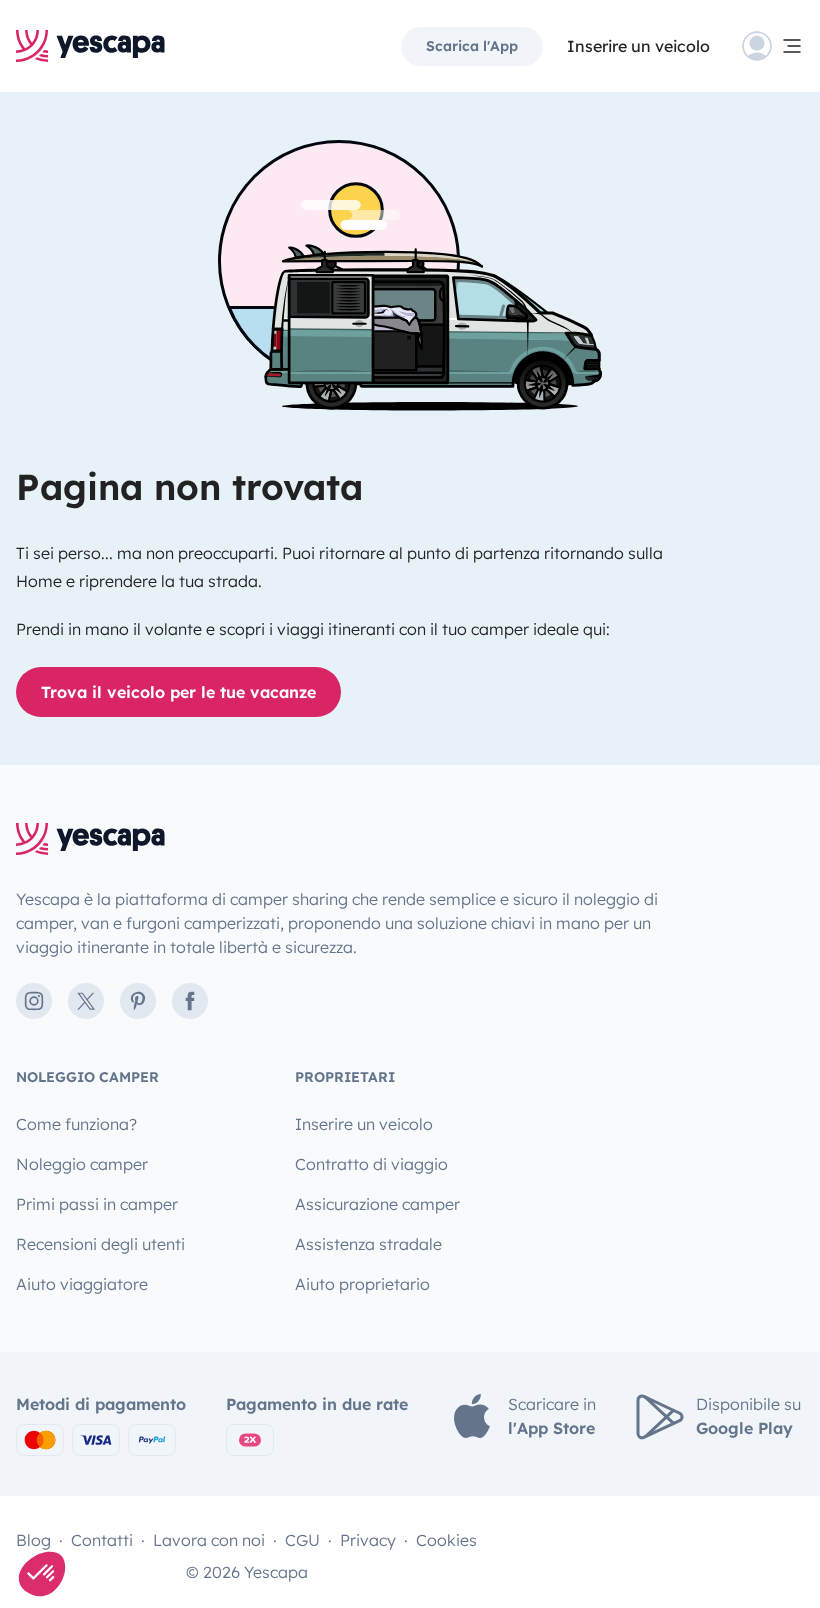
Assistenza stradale (368, 1244)
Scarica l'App (472, 46)
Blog (33, 1540)
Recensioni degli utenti (100, 1244)
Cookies (446, 1540)
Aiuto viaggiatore (82, 1284)
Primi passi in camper (97, 1204)
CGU (302, 1540)
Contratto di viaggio (371, 1164)
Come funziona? (76, 1124)
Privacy (368, 1540)
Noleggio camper (82, 1164)
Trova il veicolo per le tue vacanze (178, 692)
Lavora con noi (209, 1540)
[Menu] (773, 46)
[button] (42, 1574)
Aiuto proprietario (362, 1284)
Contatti (102, 1540)
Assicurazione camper (377, 1204)
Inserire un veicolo (638, 46)
